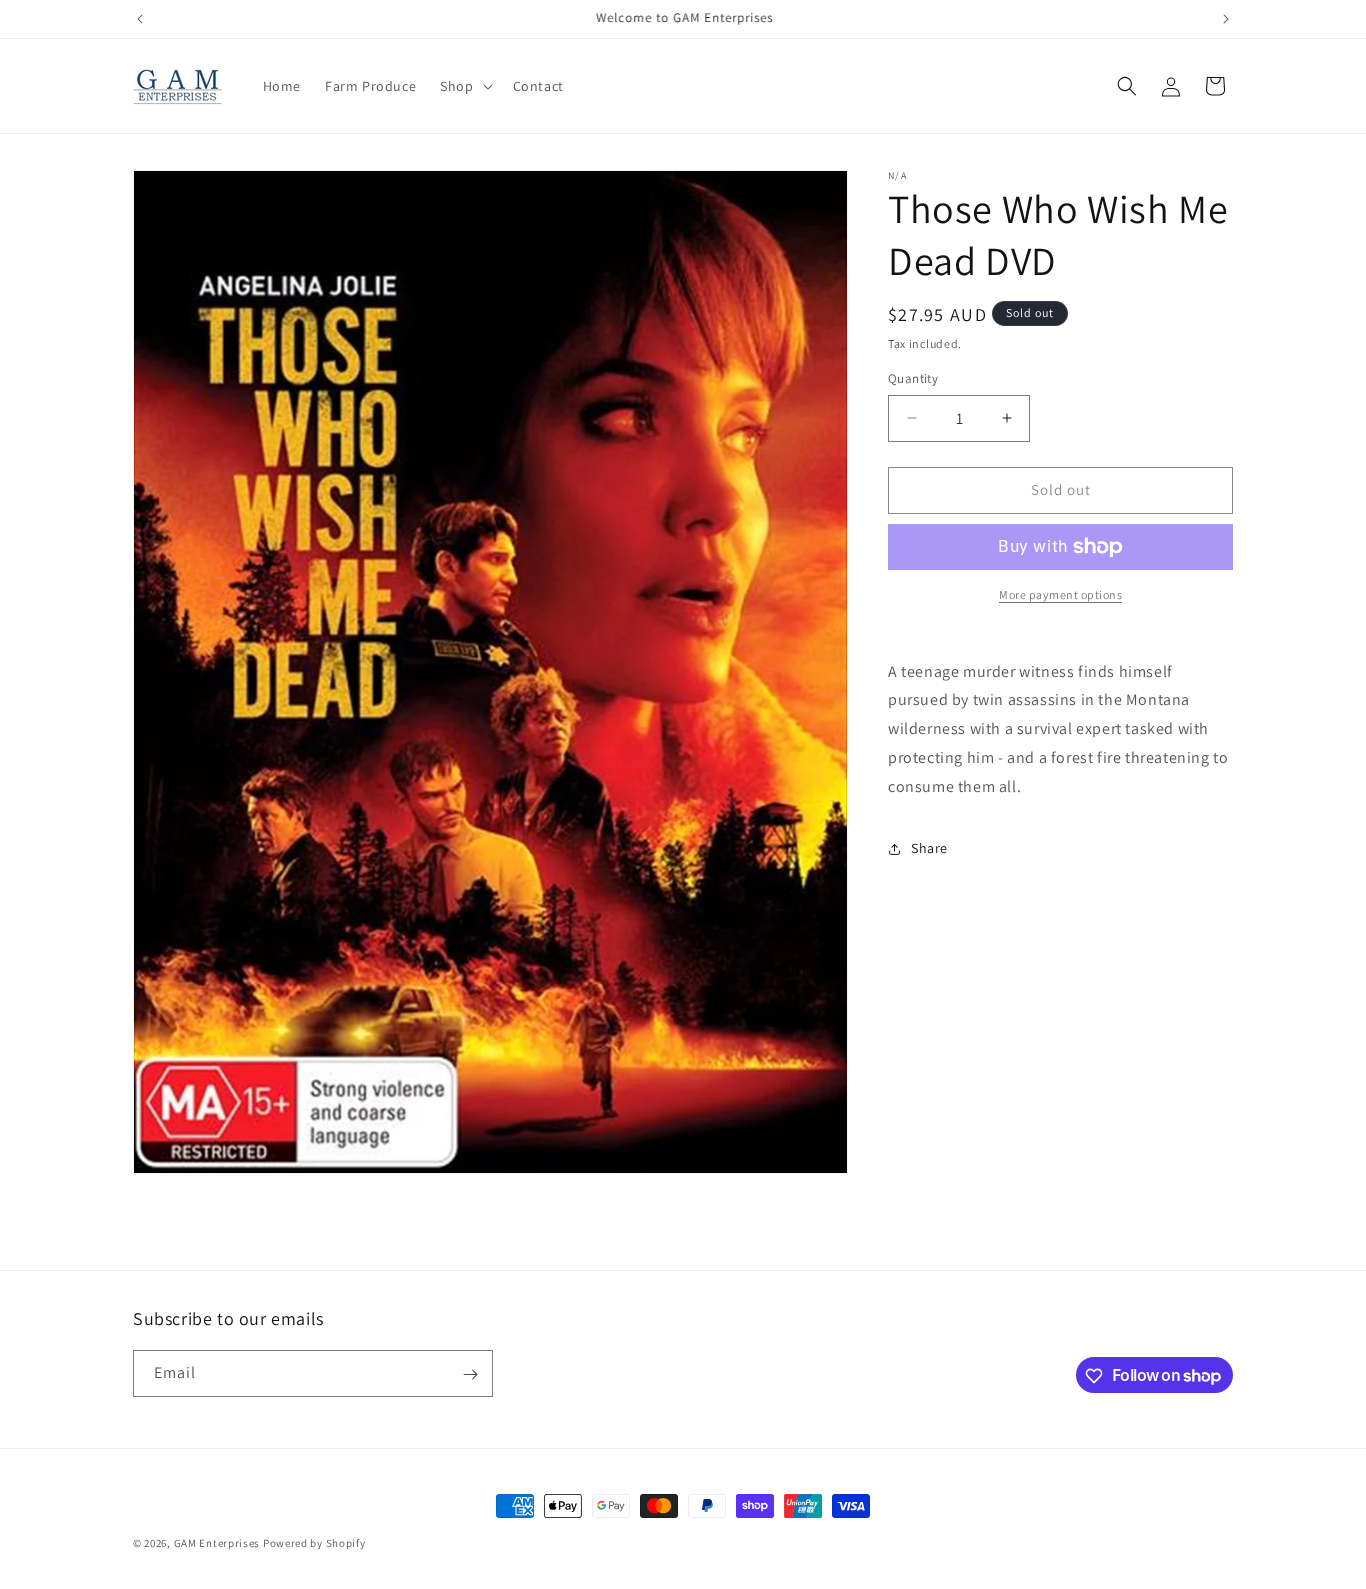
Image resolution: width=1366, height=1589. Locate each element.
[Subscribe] (470, 1374)
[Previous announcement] (140, 19)
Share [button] (929, 848)
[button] (464, 86)
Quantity (913, 378)
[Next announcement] (1226, 19)
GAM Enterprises (217, 1543)
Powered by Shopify (314, 1543)
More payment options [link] (1060, 594)
